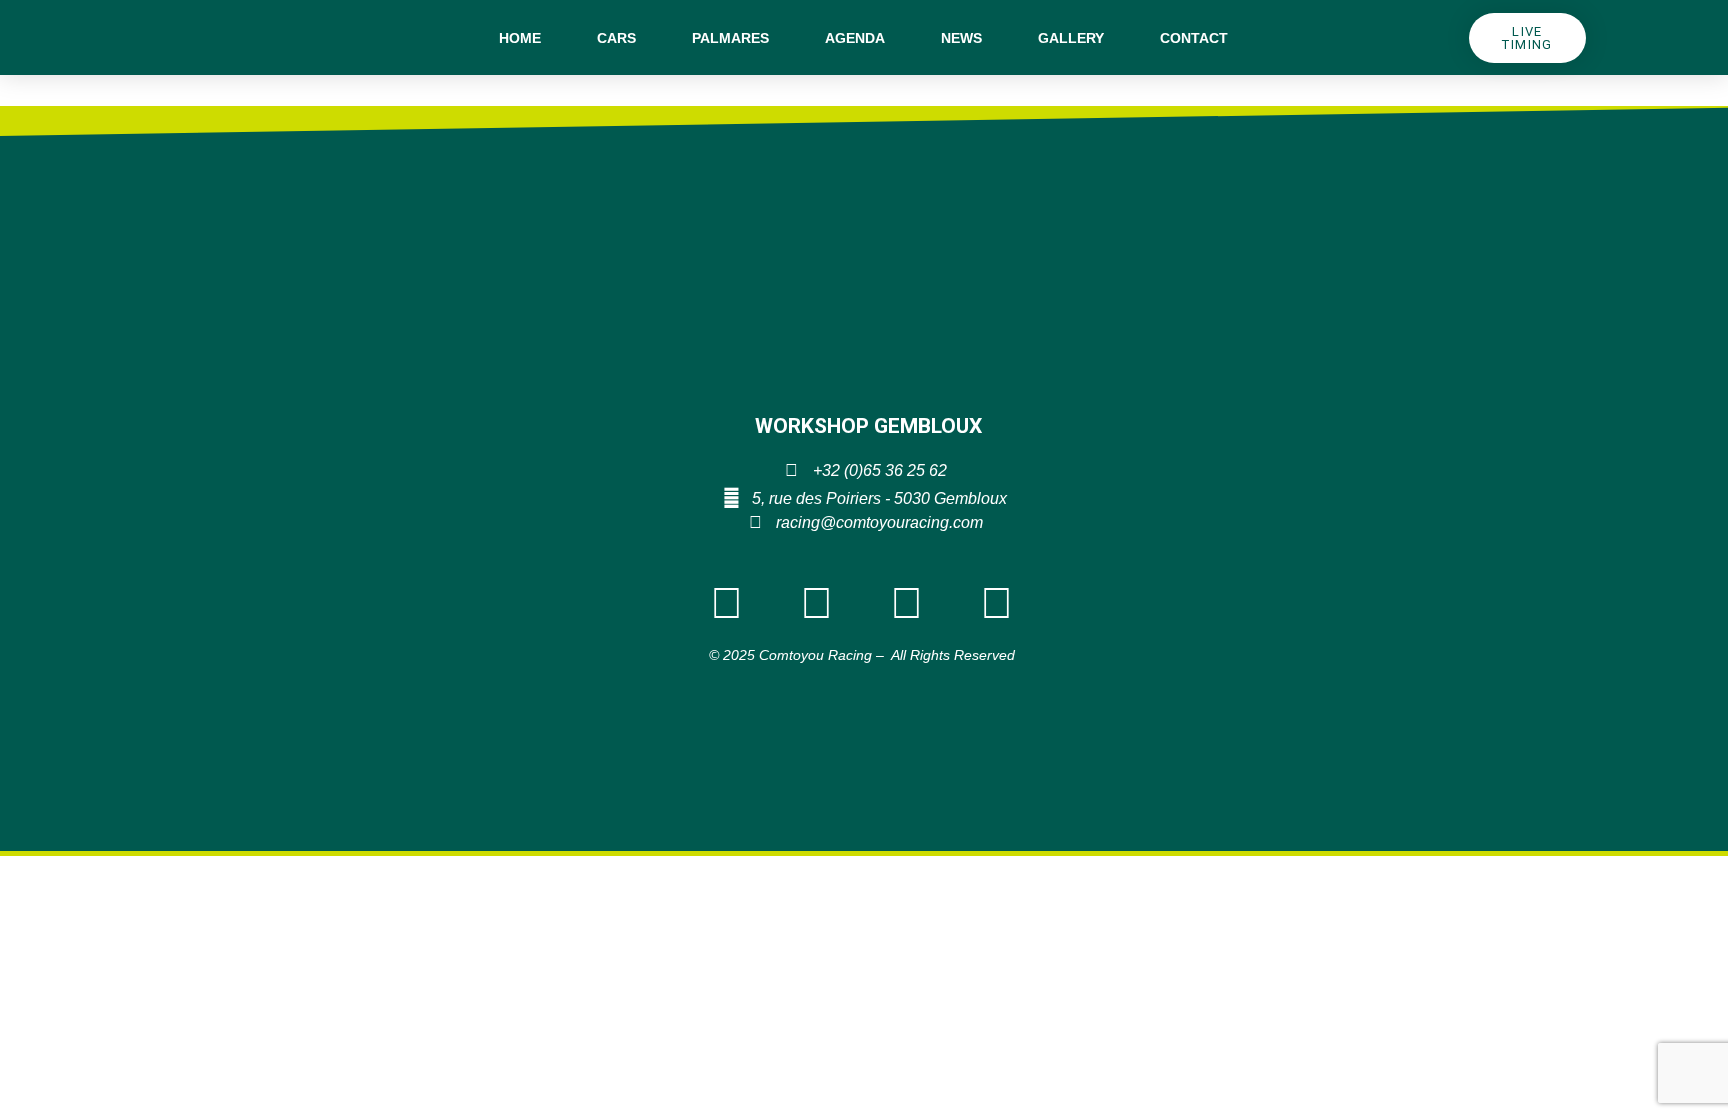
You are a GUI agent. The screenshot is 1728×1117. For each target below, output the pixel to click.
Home (520, 38)
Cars (616, 38)
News (961, 38)
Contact (1194, 38)
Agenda (855, 38)
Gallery (1071, 38)
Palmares (730, 38)
